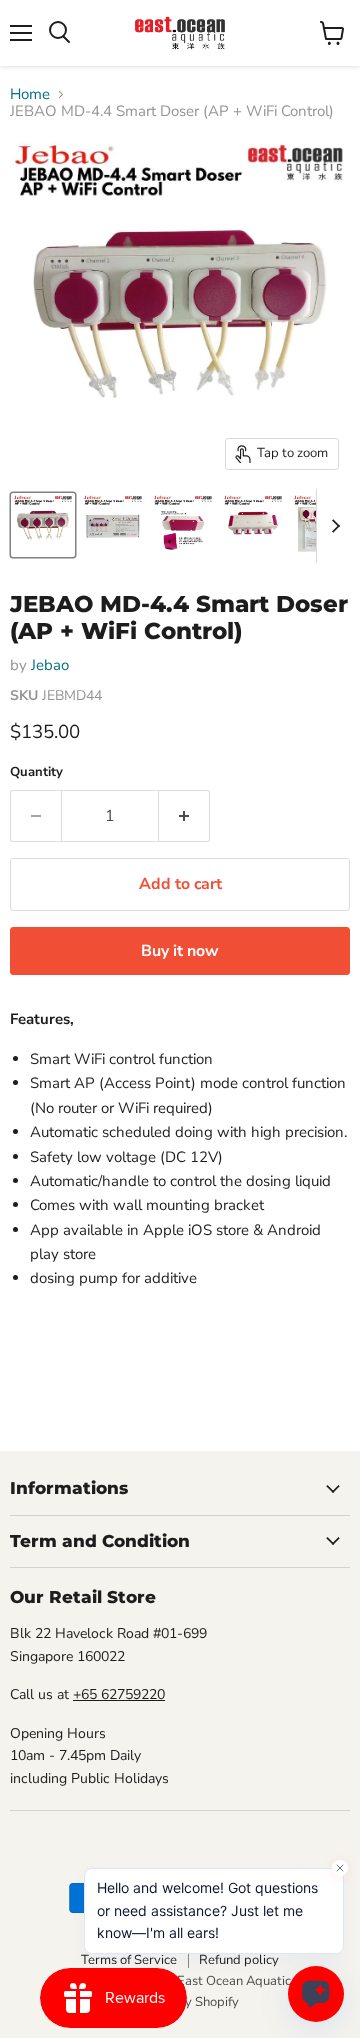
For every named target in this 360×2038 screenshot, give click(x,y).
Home (30, 94)
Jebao (50, 665)
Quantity (36, 772)
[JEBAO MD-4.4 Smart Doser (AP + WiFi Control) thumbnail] (43, 525)
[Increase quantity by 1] (184, 816)
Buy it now (180, 951)
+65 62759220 (119, 1694)
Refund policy (239, 1960)
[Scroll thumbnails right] (332, 526)
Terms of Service (129, 1960)
